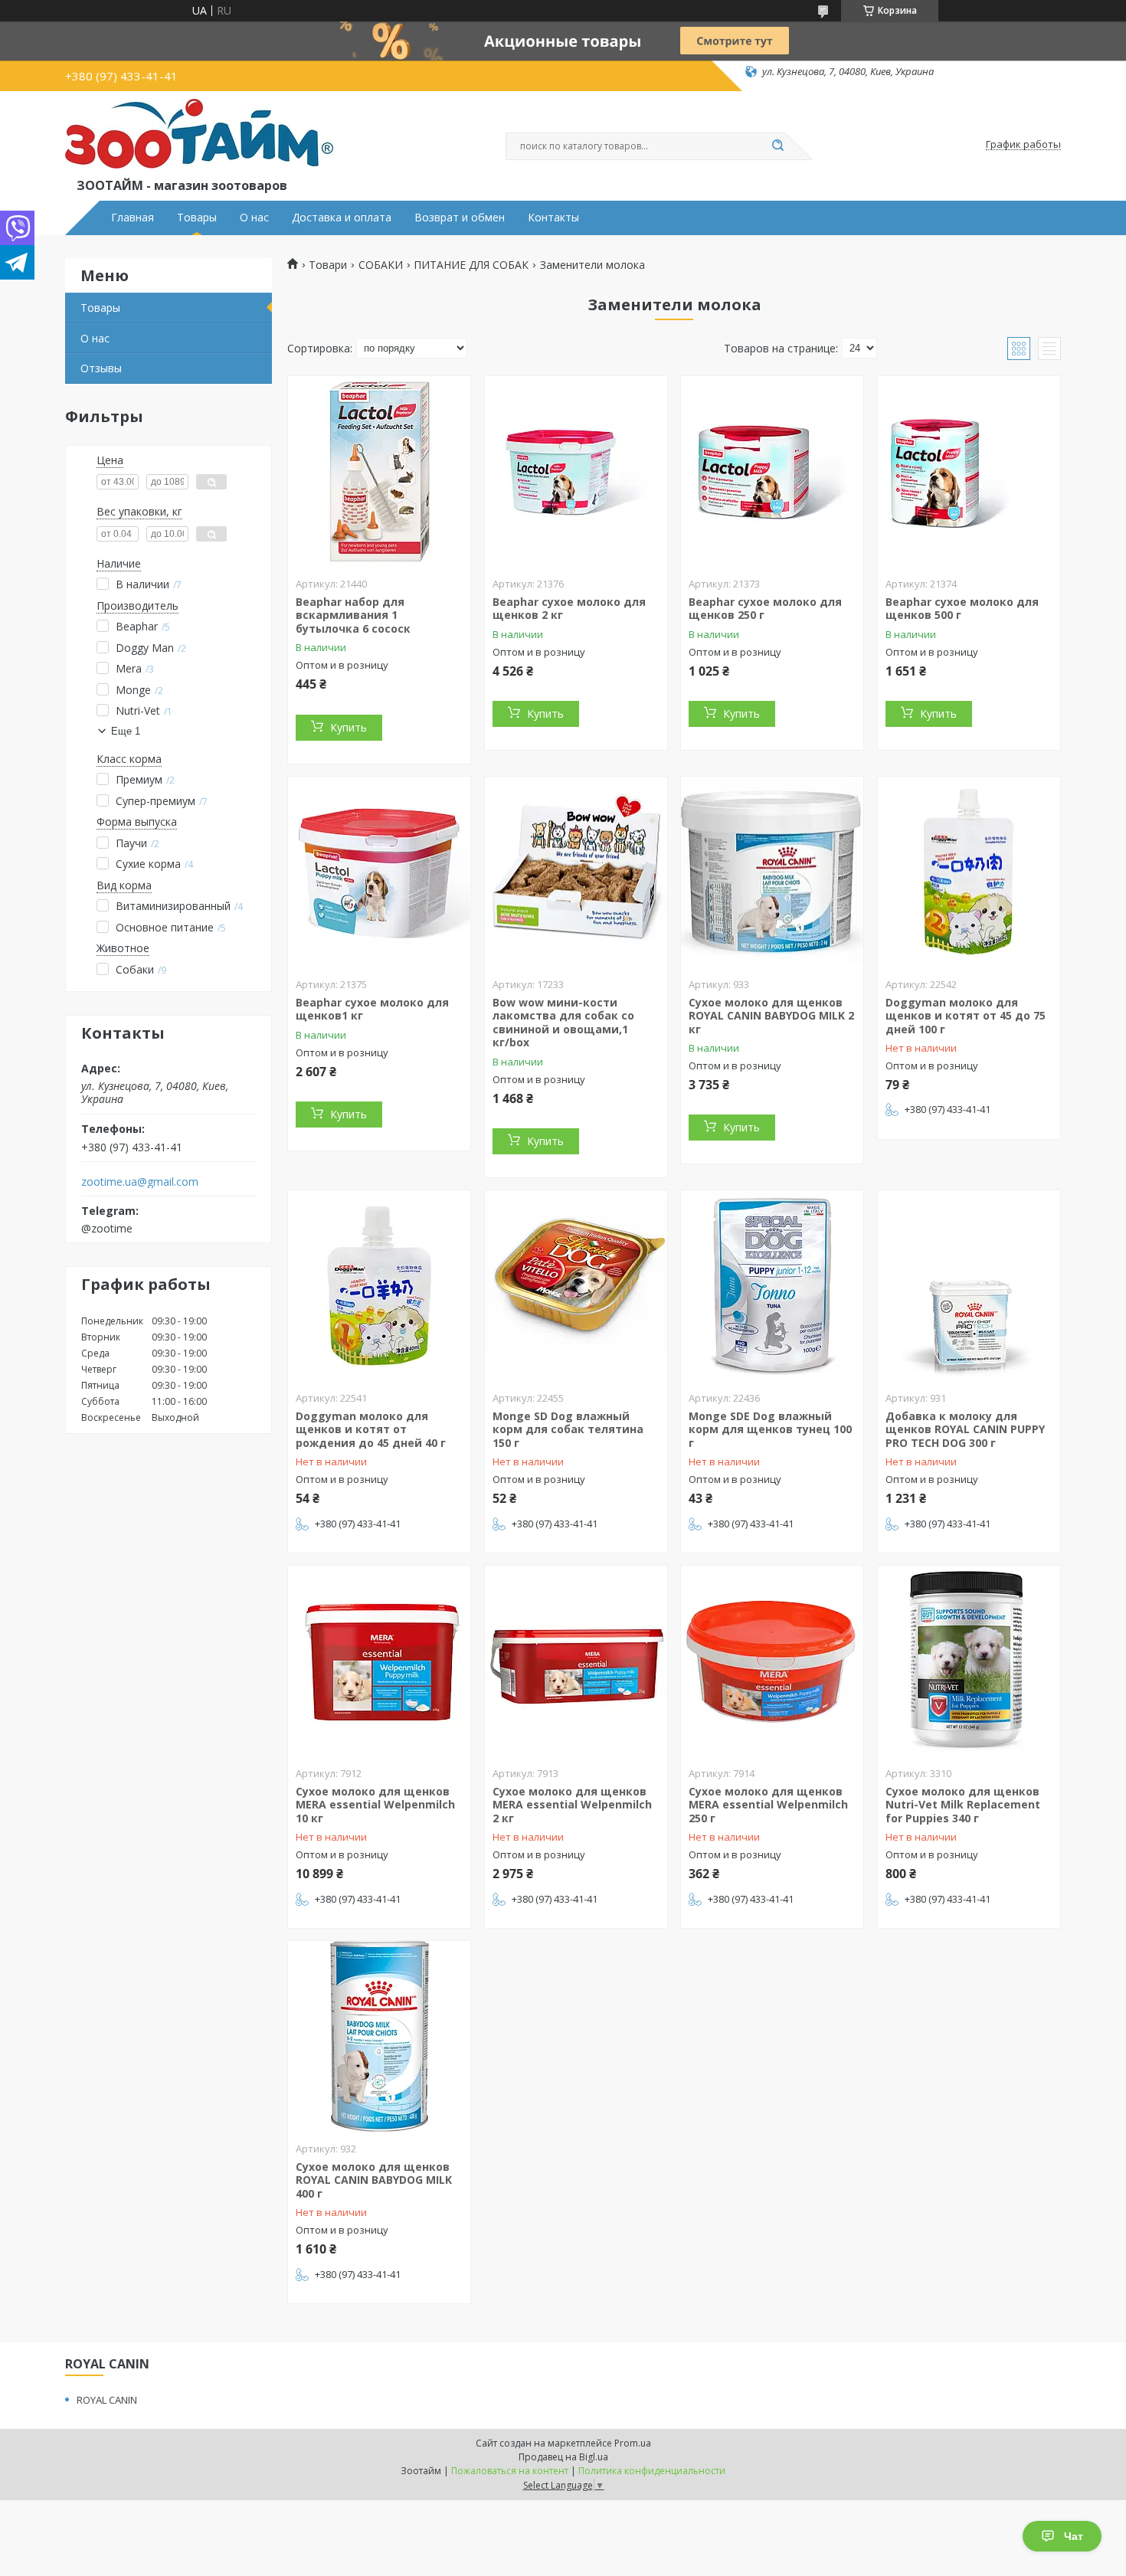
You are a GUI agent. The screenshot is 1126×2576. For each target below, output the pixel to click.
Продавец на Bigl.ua (563, 2457)
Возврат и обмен (460, 218)
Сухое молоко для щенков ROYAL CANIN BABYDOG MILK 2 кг (771, 1016)
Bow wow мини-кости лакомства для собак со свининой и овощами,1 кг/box (563, 1023)
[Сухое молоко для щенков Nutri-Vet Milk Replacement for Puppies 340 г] (969, 1661)
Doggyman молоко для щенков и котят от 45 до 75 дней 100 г (966, 1016)
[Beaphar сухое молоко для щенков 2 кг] (576, 472)
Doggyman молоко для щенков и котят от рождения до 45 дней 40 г (371, 1429)
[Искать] (777, 146)
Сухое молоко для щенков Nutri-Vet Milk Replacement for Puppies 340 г (963, 1805)
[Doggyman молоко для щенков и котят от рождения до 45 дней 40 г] (379, 1286)
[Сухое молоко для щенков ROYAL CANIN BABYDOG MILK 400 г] (379, 2037)
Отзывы (101, 368)
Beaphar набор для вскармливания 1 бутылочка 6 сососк (353, 615)
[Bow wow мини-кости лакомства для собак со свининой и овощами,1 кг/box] (576, 872)
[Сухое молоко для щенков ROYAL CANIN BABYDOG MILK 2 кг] (772, 872)
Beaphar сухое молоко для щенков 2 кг (569, 609)
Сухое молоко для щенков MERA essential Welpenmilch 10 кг (375, 1805)
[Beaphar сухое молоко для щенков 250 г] (772, 472)
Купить (349, 727)
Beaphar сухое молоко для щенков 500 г (962, 609)
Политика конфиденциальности (652, 2471)
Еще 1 (126, 731)
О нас (254, 218)
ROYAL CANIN (107, 2400)
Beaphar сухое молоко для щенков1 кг (372, 1009)
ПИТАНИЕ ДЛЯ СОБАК (471, 265)
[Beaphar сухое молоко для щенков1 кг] (379, 872)
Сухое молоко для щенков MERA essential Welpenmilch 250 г (768, 1805)
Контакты (553, 218)
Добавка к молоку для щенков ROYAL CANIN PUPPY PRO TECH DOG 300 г (965, 1429)
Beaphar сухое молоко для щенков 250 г (765, 609)
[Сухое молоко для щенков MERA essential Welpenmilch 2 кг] (576, 1661)
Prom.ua (633, 2443)
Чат (1074, 2536)
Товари (328, 265)
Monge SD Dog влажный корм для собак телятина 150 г (568, 1429)
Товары (197, 218)
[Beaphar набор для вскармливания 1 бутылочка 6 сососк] (379, 472)
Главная (133, 218)
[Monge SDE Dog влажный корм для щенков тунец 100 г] (772, 1286)
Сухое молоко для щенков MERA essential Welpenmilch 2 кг (572, 1805)
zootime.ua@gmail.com (140, 1182)
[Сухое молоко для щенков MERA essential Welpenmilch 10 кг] (379, 1661)
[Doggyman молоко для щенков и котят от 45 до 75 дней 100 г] (969, 872)
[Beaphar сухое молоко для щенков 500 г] (969, 472)
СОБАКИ (381, 265)
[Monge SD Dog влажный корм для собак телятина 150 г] (576, 1286)
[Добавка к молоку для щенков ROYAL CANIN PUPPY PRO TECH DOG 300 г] (969, 1286)
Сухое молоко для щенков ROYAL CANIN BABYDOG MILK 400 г (374, 2180)
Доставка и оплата (342, 218)
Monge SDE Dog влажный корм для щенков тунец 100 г (770, 1429)
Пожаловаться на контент (510, 2471)
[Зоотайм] (199, 137)
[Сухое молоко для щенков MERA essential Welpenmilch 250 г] (772, 1661)
